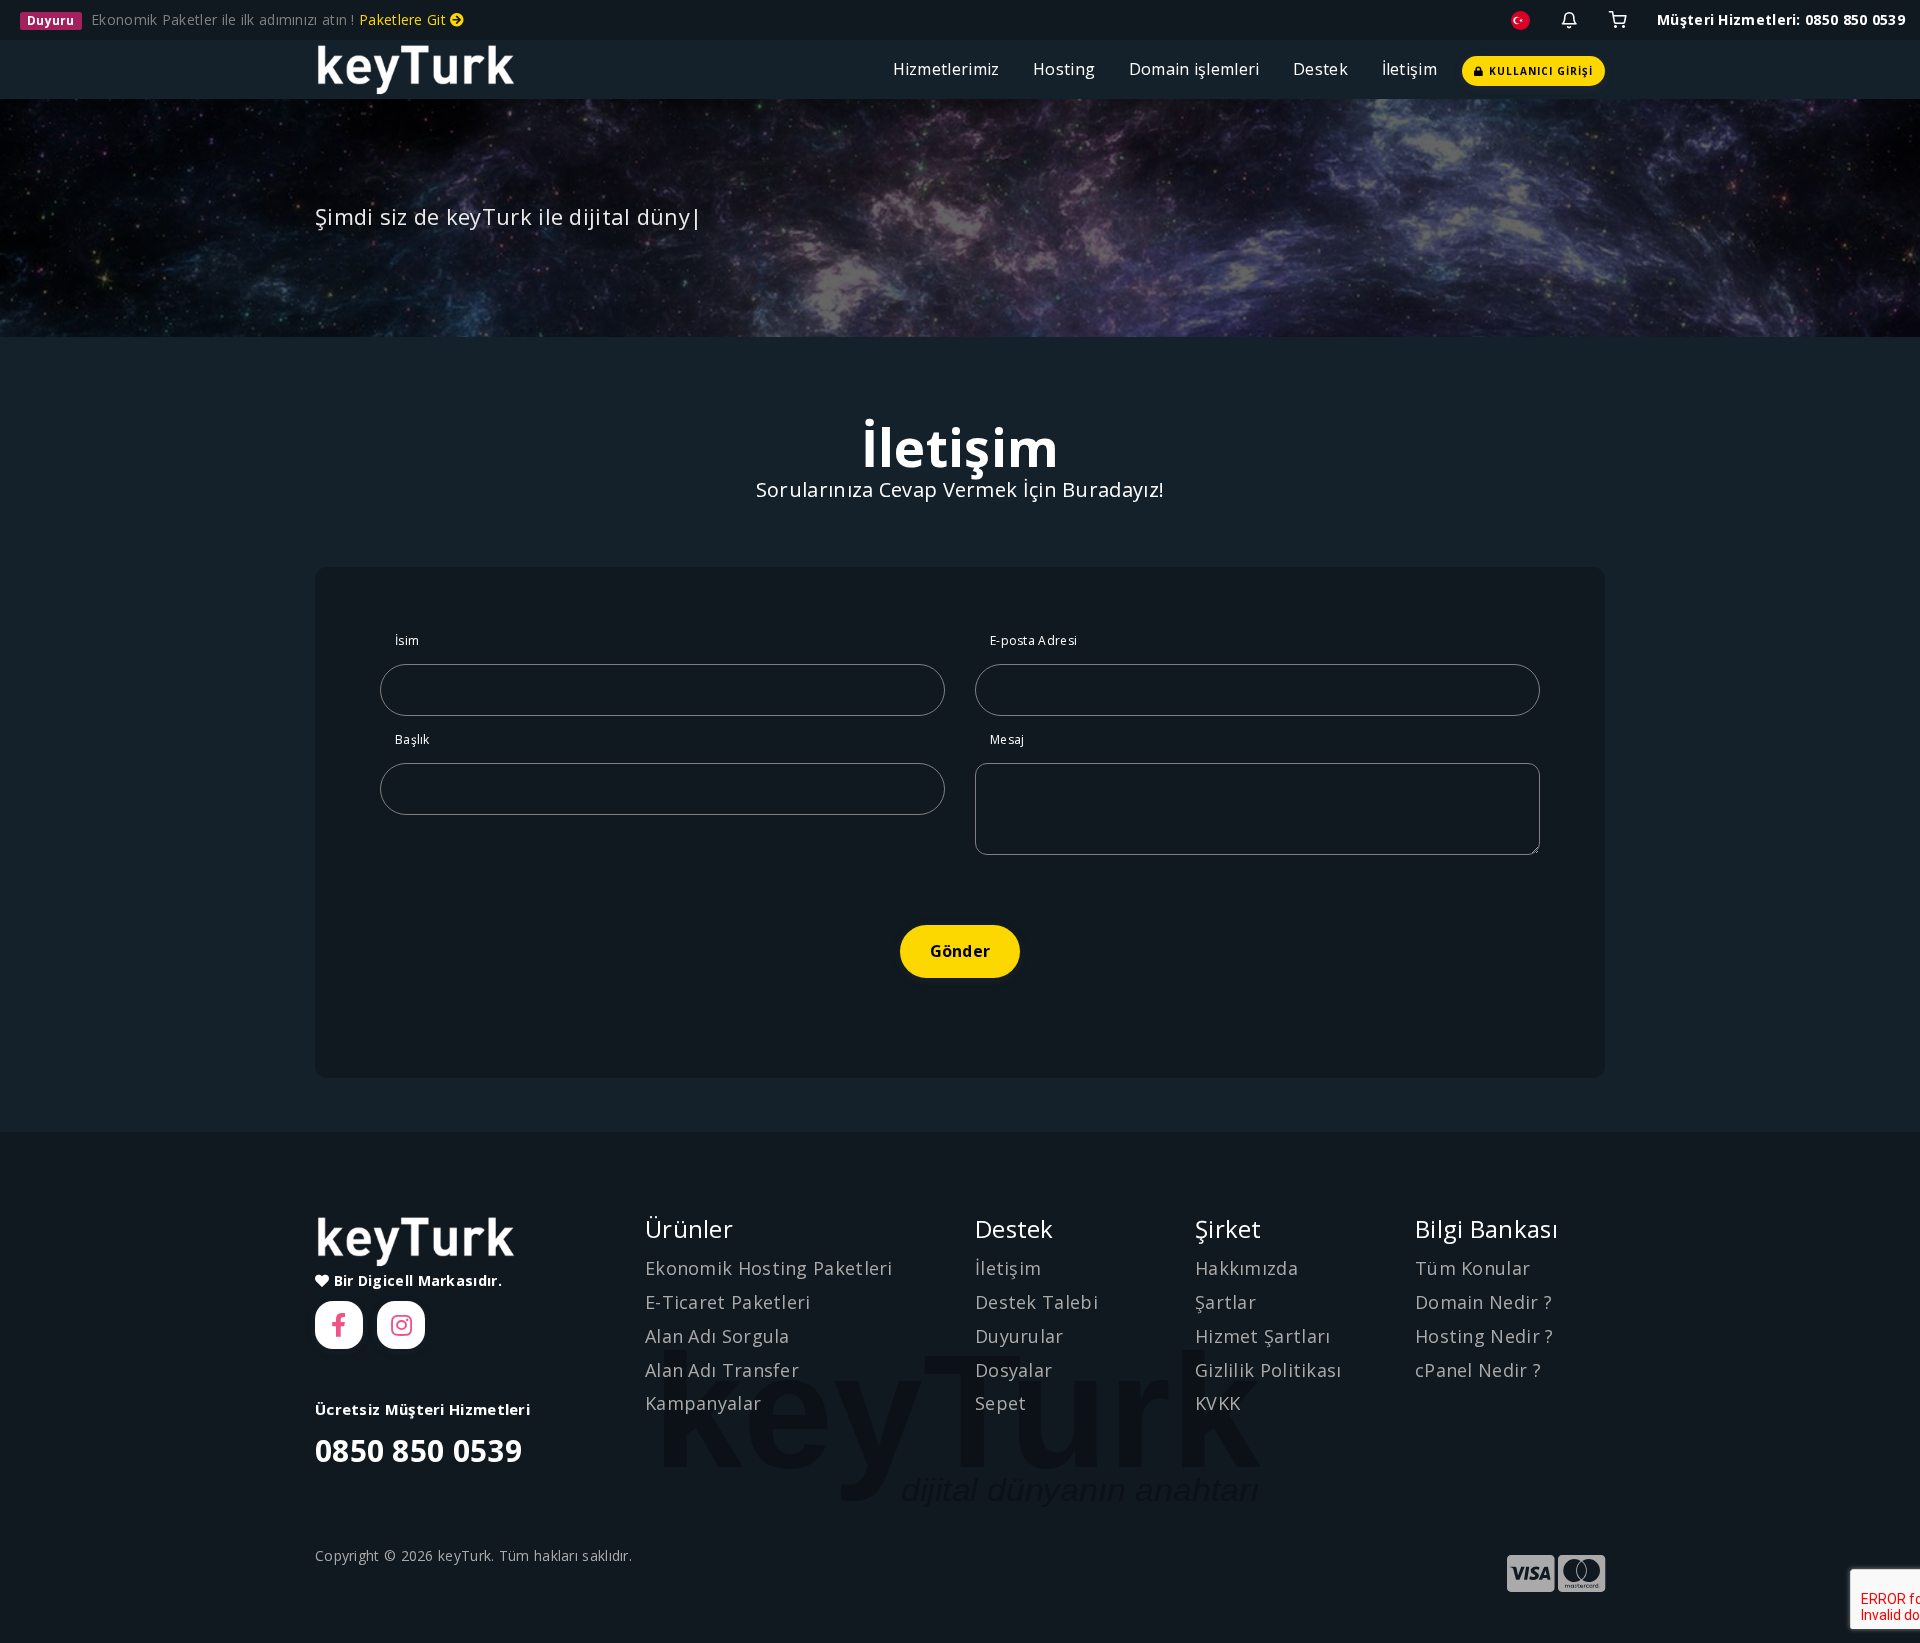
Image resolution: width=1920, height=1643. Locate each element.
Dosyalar (1013, 1370)
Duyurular (1019, 1336)
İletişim (1409, 69)
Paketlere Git (404, 19)
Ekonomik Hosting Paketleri (769, 1268)
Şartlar (1225, 1302)
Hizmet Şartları (1263, 1336)
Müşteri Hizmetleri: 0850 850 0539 (1781, 19)
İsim (407, 640)
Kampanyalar (703, 1403)
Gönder (960, 951)
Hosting (1068, 69)
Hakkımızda (1246, 1268)
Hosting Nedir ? (1484, 1336)
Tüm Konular (1472, 1268)
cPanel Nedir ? (1478, 1370)
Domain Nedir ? (1483, 1302)
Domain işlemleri (1198, 69)
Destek (1324, 69)
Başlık (412, 739)
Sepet (1001, 1403)
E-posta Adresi (1033, 640)
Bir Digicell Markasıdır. (415, 1280)
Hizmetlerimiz (951, 69)
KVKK (1217, 1403)
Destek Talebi (1036, 1302)
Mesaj (1007, 739)
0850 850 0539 (418, 1450)
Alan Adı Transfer (722, 1370)
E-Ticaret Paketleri (728, 1302)
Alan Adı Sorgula (717, 1336)
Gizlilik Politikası (1268, 1370)
